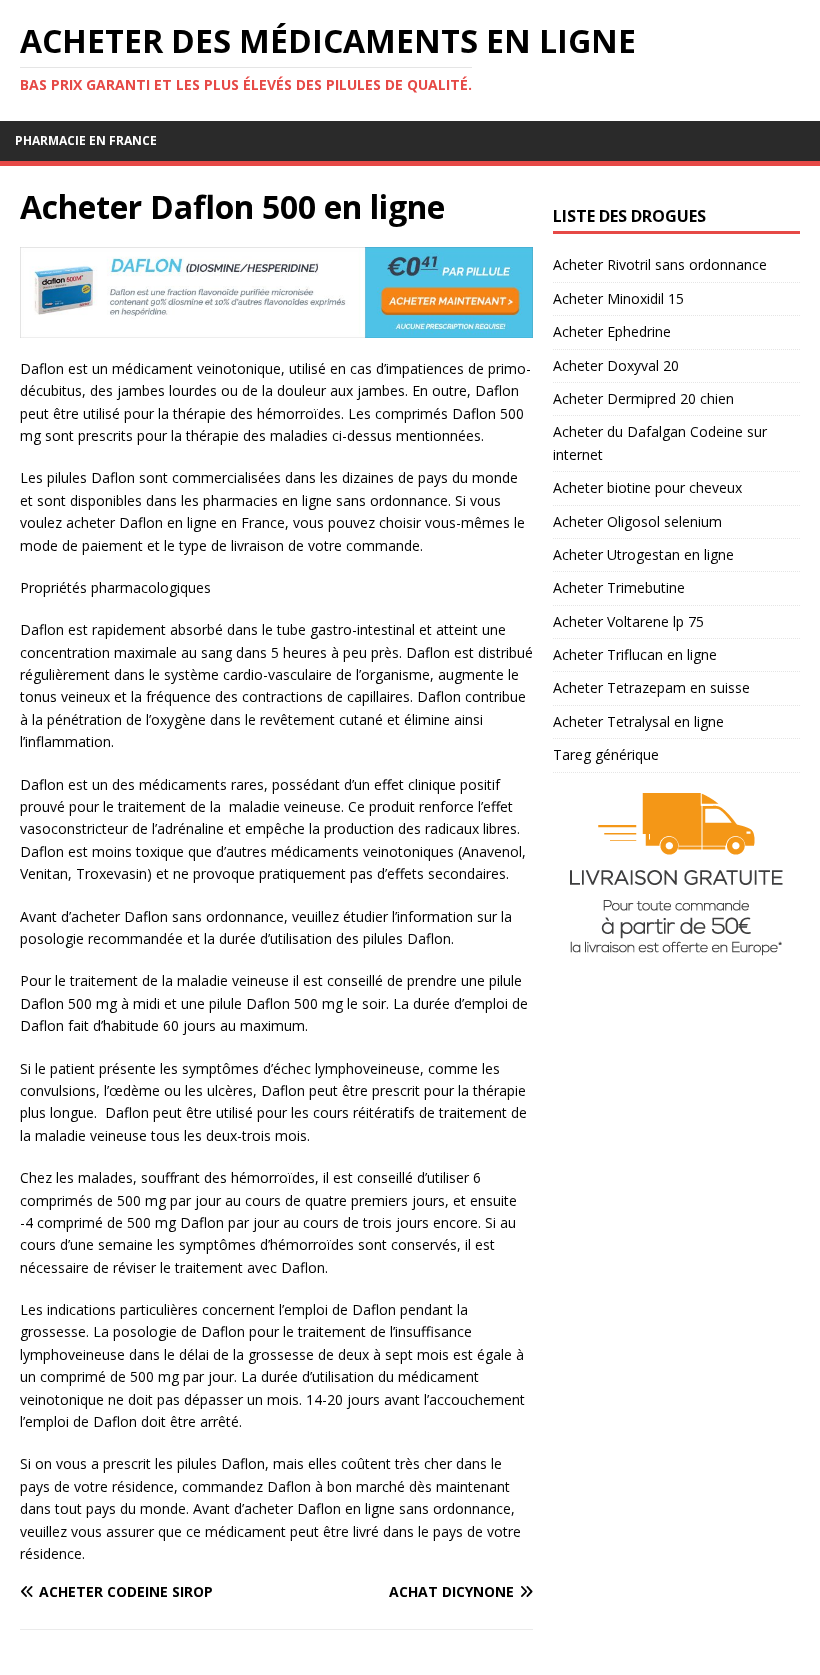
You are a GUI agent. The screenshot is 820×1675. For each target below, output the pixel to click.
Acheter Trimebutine (619, 587)
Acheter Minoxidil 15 (618, 298)
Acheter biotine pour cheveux (647, 487)
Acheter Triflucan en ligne (635, 654)
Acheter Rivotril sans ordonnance (660, 264)
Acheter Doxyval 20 (616, 365)
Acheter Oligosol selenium (637, 521)
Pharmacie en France (86, 140)
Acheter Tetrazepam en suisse (651, 687)
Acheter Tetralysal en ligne (638, 721)
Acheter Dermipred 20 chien (643, 398)
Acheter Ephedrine (612, 331)
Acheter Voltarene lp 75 (628, 621)
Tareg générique (606, 754)
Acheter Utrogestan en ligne (643, 554)
